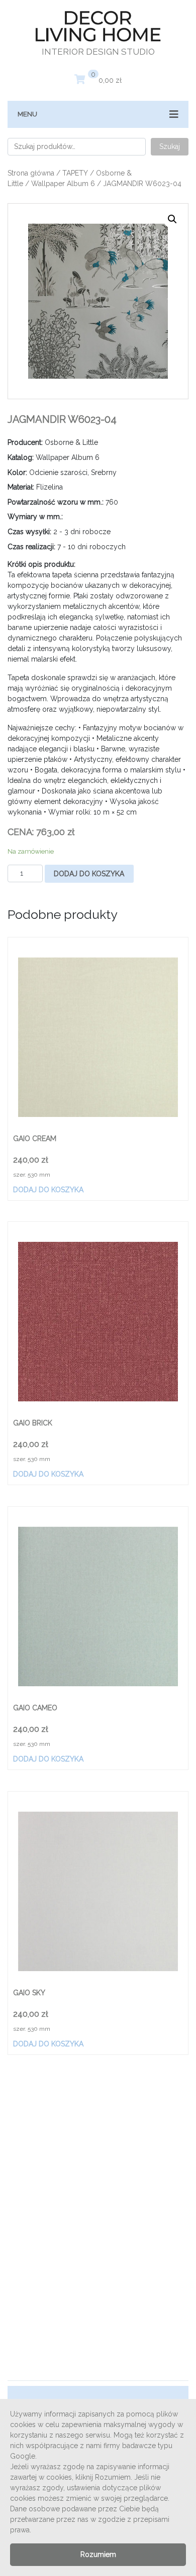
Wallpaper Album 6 (63, 184)
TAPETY (75, 173)
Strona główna (31, 173)
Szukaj (170, 146)
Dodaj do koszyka (89, 874)
